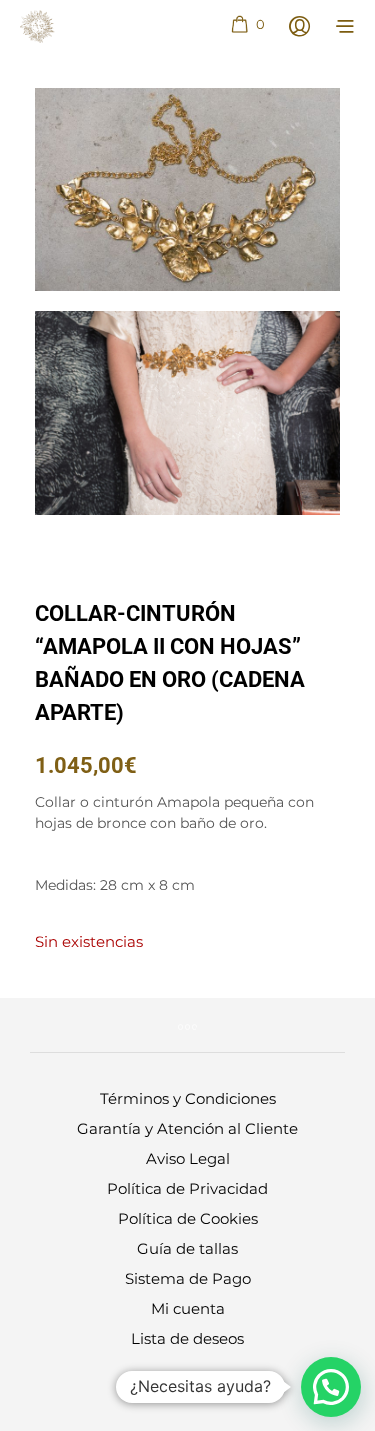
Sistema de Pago (188, 1278)
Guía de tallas (187, 1248)
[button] (247, 25)
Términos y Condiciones (188, 1098)
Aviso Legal (188, 1158)
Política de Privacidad (187, 1188)
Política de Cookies (188, 1218)
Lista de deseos (187, 1338)
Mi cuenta (188, 1308)
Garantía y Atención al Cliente (187, 1128)
